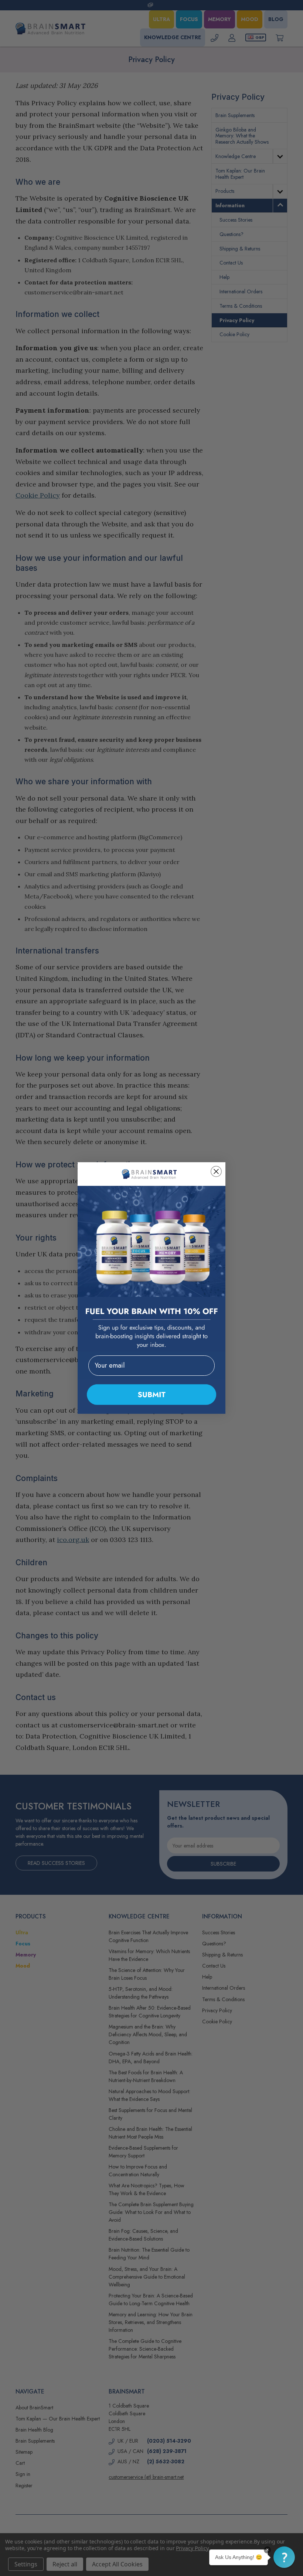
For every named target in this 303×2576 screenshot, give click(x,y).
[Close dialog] (216, 1171)
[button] (284, 2557)
